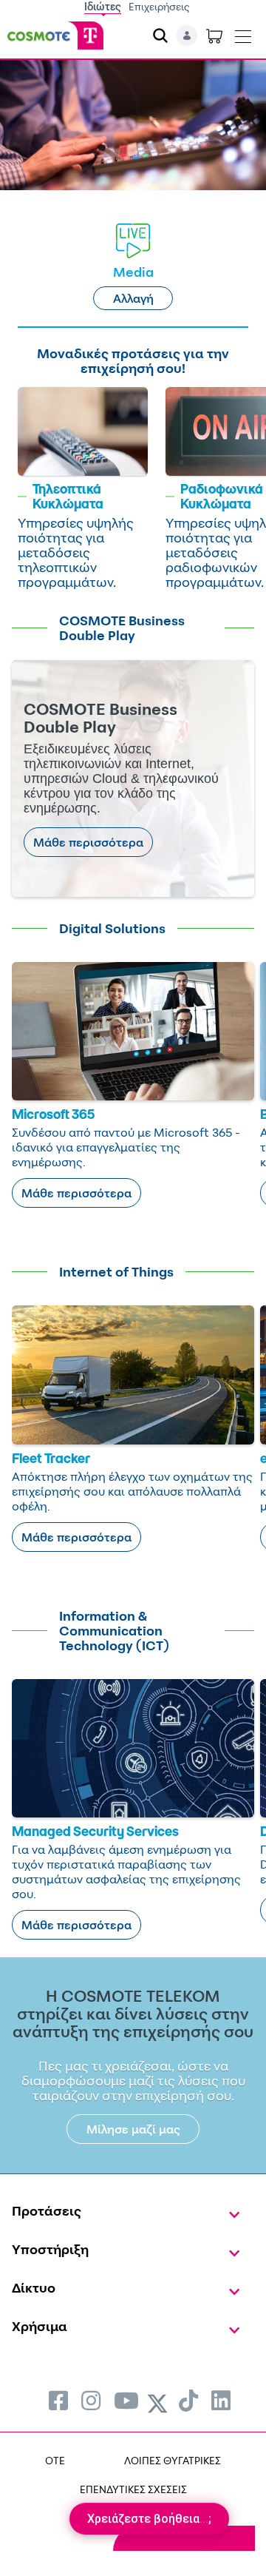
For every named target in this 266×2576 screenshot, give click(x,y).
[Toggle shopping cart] (214, 36)
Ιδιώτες (103, 6)
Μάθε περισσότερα (88, 842)
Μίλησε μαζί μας (133, 2129)
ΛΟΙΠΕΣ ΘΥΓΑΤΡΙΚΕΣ (173, 2460)
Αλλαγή (133, 298)
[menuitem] (58, 2400)
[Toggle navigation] (243, 33)
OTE (55, 2460)
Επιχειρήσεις (159, 6)
